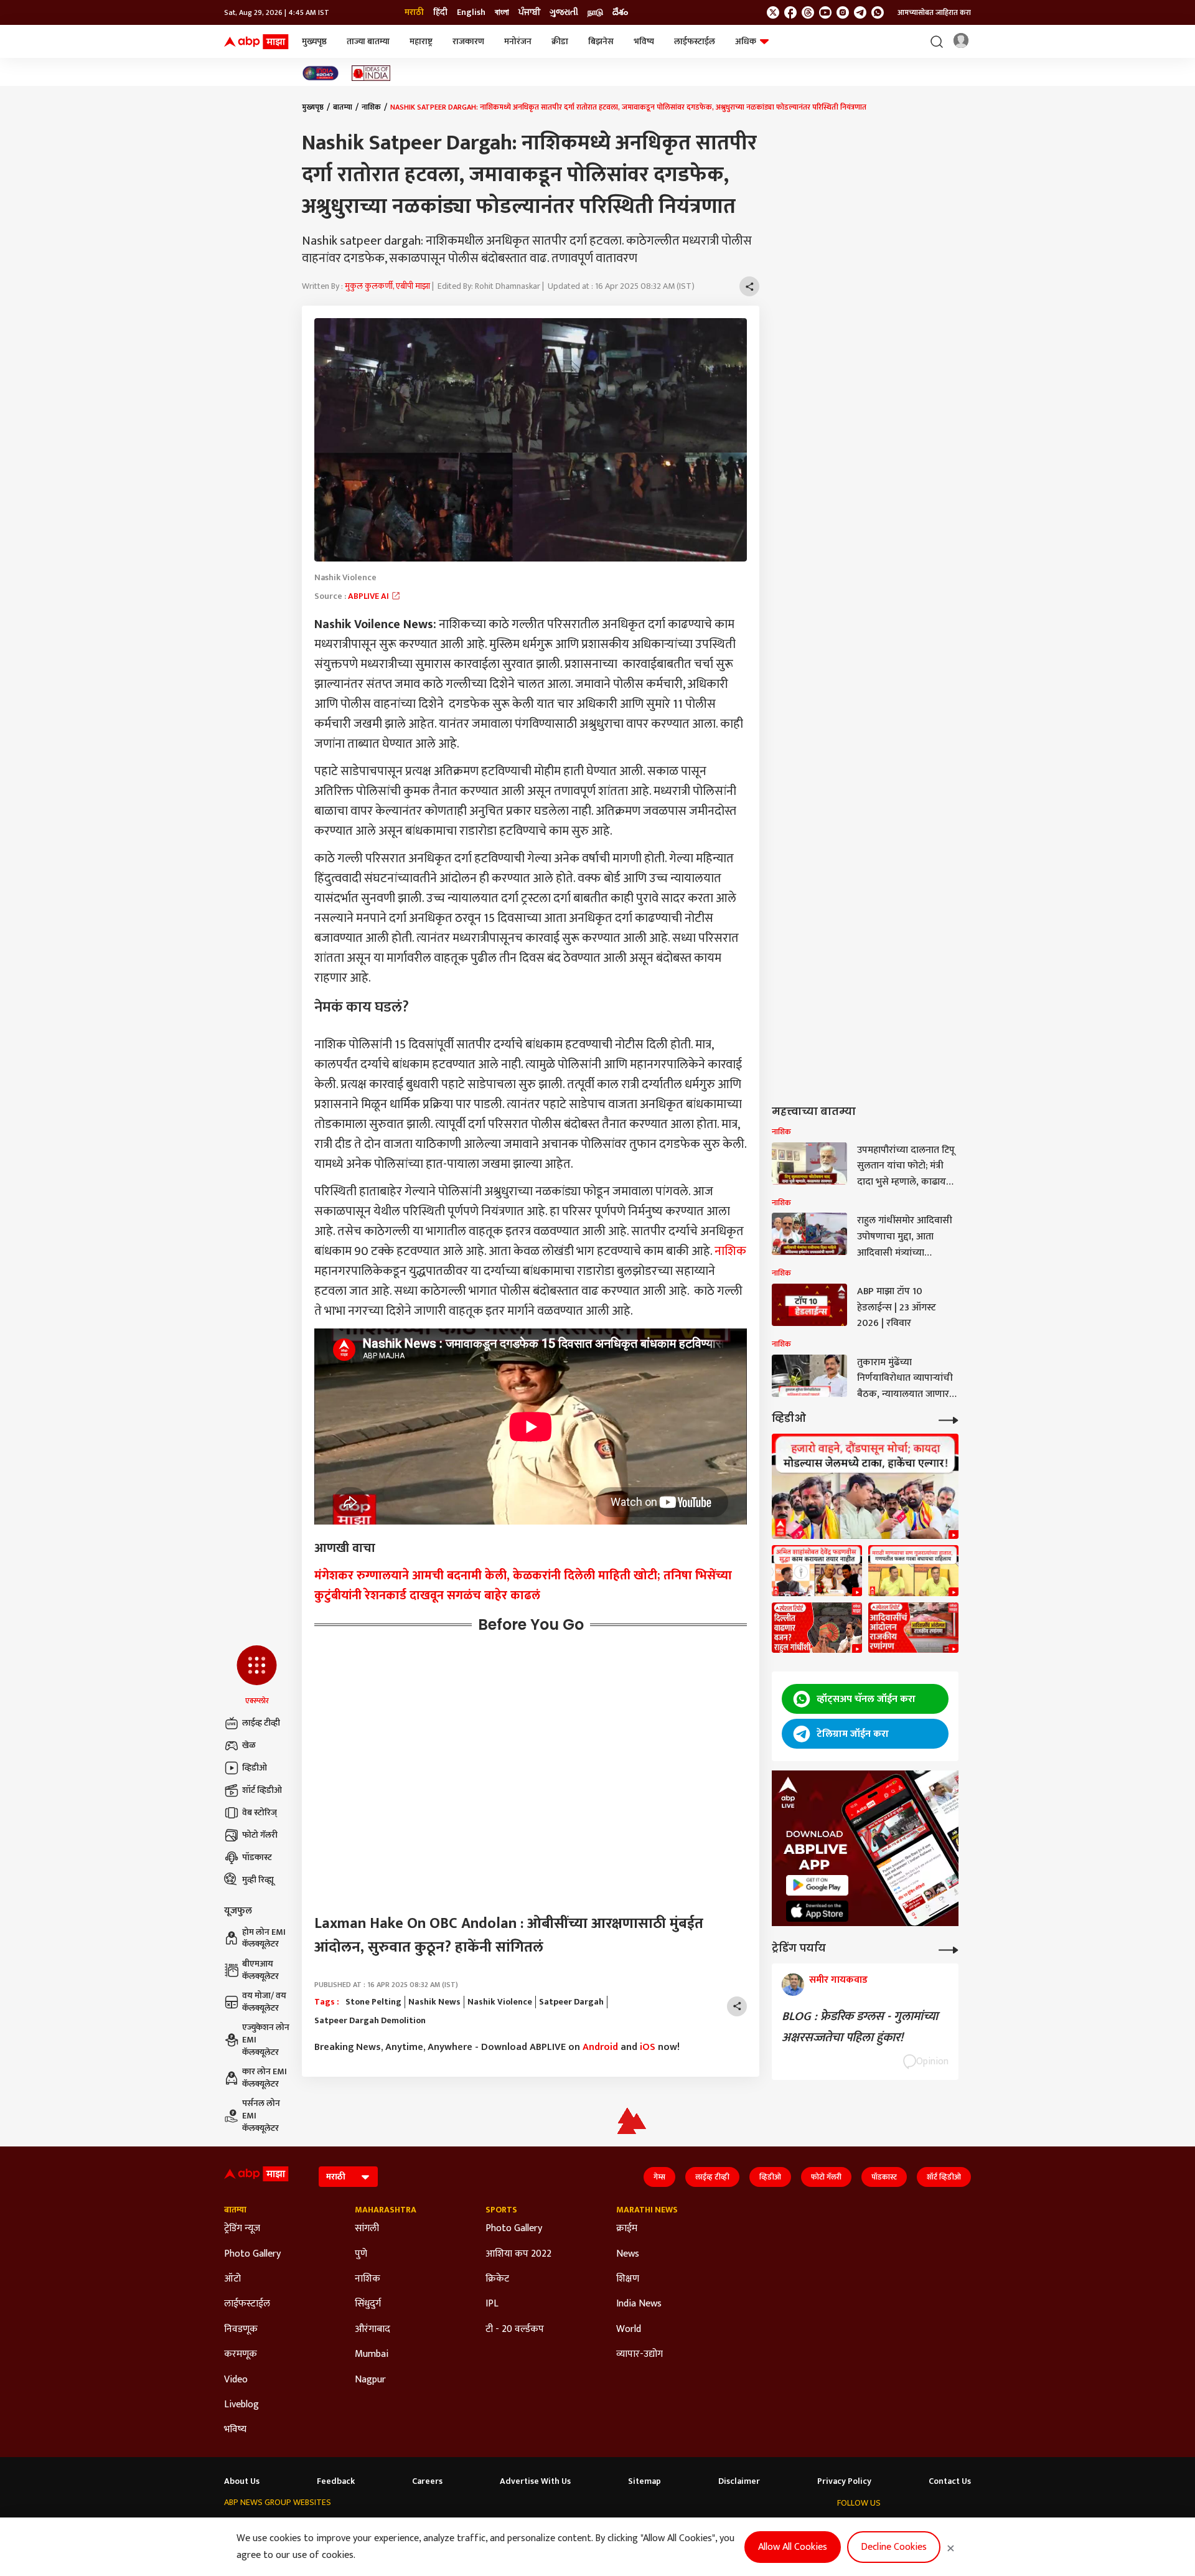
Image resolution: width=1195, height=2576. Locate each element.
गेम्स (659, 2177)
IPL (492, 2304)
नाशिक (371, 107)
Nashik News (434, 2002)
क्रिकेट (497, 2279)
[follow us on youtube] (825, 12)
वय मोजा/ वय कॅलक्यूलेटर (264, 2002)
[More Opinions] (949, 1949)
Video (236, 2380)
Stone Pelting (373, 2002)
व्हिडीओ (255, 1768)
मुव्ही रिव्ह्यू (258, 1880)
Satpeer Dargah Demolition (370, 2021)
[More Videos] (949, 1419)
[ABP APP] (817, 1885)
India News (639, 2304)
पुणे (361, 2254)
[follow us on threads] (808, 12)
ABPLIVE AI (369, 596)
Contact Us (950, 2481)
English (471, 12)
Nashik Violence (500, 2002)
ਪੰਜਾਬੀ (529, 12)
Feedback (336, 2481)
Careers (427, 2481)
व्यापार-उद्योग (640, 2354)
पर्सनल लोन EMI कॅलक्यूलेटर (261, 2116)
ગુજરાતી (564, 12)
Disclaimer (739, 2481)
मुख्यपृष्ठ (314, 41)
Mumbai (372, 2354)
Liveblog (241, 2405)
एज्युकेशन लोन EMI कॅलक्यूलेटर (266, 2040)
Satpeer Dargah (571, 2002)
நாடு (595, 12)
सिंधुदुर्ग (368, 2304)
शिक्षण (628, 2279)
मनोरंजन (518, 41)
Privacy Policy (844, 2481)
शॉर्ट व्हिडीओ (262, 1790)
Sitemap (644, 2481)
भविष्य (644, 41)
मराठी (414, 12)
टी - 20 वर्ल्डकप (515, 2329)
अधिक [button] (746, 41)
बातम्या (343, 107)
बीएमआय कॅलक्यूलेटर (260, 1970)
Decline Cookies (894, 2547)
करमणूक (241, 2354)
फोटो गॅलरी (260, 1835)
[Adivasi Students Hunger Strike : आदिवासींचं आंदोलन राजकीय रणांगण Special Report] (913, 1628)
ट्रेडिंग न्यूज (242, 2229)
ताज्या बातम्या (368, 41)
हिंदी (440, 12)
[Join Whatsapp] (878, 12)
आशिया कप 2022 (518, 2254)
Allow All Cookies (793, 2547)
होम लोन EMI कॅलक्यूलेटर (264, 1938)
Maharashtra (386, 2210)
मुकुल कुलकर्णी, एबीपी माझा (387, 286)
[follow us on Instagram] (843, 12)
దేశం (620, 12)
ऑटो (232, 2279)
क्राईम (627, 2229)
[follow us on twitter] (773, 12)
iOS (648, 2047)
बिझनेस (601, 41)
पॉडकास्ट (257, 1857)
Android (600, 2047)
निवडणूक (241, 2329)
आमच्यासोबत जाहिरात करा (934, 12)
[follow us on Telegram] (860, 12)
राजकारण (468, 41)
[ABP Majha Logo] (256, 42)
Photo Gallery (252, 2254)
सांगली (367, 2229)
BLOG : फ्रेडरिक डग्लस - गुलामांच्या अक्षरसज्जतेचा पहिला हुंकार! (860, 2027)
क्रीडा (560, 41)
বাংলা (502, 12)
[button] (257, 1676)
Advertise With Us (535, 2481)
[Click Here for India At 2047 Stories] (321, 73)
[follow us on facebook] (790, 12)
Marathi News (647, 2210)
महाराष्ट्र (421, 41)
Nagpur (370, 2380)
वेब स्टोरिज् (260, 1812)
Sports (501, 2210)
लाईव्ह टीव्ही (261, 1723)
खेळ (249, 1745)
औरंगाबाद (373, 2329)
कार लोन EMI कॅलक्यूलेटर (265, 2078)
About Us (242, 2481)
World (629, 2329)
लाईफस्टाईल (695, 41)
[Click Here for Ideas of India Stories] (371, 73)
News (628, 2254)
